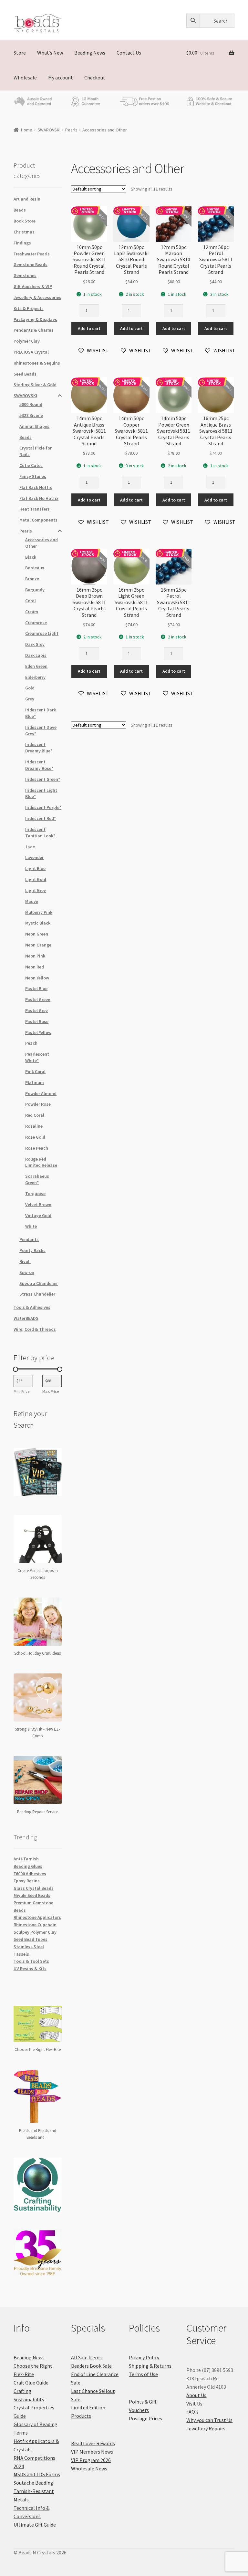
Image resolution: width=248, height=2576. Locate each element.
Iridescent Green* (43, 779)
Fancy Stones (33, 476)
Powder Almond (41, 1093)
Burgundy (35, 590)
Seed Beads (25, 374)
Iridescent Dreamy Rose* (39, 765)
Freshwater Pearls (32, 254)
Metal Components (38, 520)
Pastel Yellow (38, 1032)
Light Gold (36, 879)
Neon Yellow (37, 978)
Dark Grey (35, 644)
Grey (30, 699)
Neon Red (35, 967)
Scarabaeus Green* (37, 1179)
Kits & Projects (29, 308)
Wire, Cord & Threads (35, 1329)
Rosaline (34, 1126)
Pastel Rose (37, 1021)
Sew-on (27, 1272)
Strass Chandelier (37, 1294)
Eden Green (36, 666)
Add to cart (89, 328)
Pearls (71, 130)
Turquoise (35, 1194)
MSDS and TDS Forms (37, 2474)
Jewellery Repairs (206, 2428)
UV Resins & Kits (30, 1969)
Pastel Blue (36, 988)
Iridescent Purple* (43, 807)
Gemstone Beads (31, 264)
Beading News (90, 53)
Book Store (25, 221)
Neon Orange (38, 945)
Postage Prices (145, 2418)
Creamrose (36, 623)
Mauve (32, 901)
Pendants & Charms (34, 330)
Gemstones (25, 275)
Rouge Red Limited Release (41, 1162)
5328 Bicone (31, 415)
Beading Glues (28, 1866)
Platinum (35, 1082)
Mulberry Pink (39, 912)
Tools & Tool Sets (31, 1961)
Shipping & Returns (150, 2366)
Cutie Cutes (31, 465)
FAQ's (192, 2412)
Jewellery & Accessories (37, 297)
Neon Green (37, 934)
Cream (32, 612)
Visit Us (194, 2404)
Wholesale (25, 78)
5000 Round (31, 404)
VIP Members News (92, 2452)
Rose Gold (35, 1137)
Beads (20, 210)
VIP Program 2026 (91, 2460)
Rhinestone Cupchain (35, 1925)
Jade (30, 847)
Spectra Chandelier (39, 1283)
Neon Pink (35, 956)
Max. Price (51, 1391)
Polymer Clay (27, 341)
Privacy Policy (144, 2357)
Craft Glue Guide (31, 2383)
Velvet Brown (38, 1205)
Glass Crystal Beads (34, 1888)
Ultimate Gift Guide (35, 2525)
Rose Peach (37, 1148)
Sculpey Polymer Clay (35, 1932)
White (31, 1226)
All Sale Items (86, 2357)
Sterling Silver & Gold (35, 385)
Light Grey (36, 890)
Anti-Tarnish (26, 1859)
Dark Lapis (36, 655)
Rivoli (25, 1261)
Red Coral (35, 1115)
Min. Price (21, 1391)
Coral (31, 601)
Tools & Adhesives (32, 1307)
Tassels (21, 1954)
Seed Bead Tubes (31, 1939)
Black (31, 557)
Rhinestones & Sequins (37, 363)
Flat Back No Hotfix (39, 498)
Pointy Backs (32, 1250)
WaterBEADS (26, 1318)
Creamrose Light (42, 633)
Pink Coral (35, 1071)
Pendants (29, 1239)
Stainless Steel (29, 1947)
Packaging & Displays (35, 319)
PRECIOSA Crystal (31, 352)
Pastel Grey (36, 1010)
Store (20, 53)
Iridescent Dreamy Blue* (39, 748)
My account (61, 78)
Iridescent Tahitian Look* (40, 833)
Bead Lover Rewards (93, 2443)
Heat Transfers (35, 509)
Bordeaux (35, 568)
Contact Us (129, 53)
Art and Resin (27, 199)
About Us (196, 2395)
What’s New (50, 53)
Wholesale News (89, 2468)
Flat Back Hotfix (36, 487)
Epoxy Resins (27, 1881)
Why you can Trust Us (209, 2420)
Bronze (32, 579)
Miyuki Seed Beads (32, 1895)
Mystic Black (38, 923)
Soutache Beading (33, 2483)
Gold (30, 688)
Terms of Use (143, 2374)
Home (27, 130)
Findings (22, 243)
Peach (31, 1043)
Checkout (95, 78)
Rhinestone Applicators (37, 1917)
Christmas (24, 232)
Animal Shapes (34, 426)
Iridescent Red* (41, 818)
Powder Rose (38, 1104)
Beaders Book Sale (91, 2366)
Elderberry (35, 677)
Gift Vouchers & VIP (33, 286)
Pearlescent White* (37, 1057)
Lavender (34, 857)
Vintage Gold (38, 1216)
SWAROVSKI (49, 130)
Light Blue (35, 868)
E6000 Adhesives (30, 1874)
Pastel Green (38, 999)
